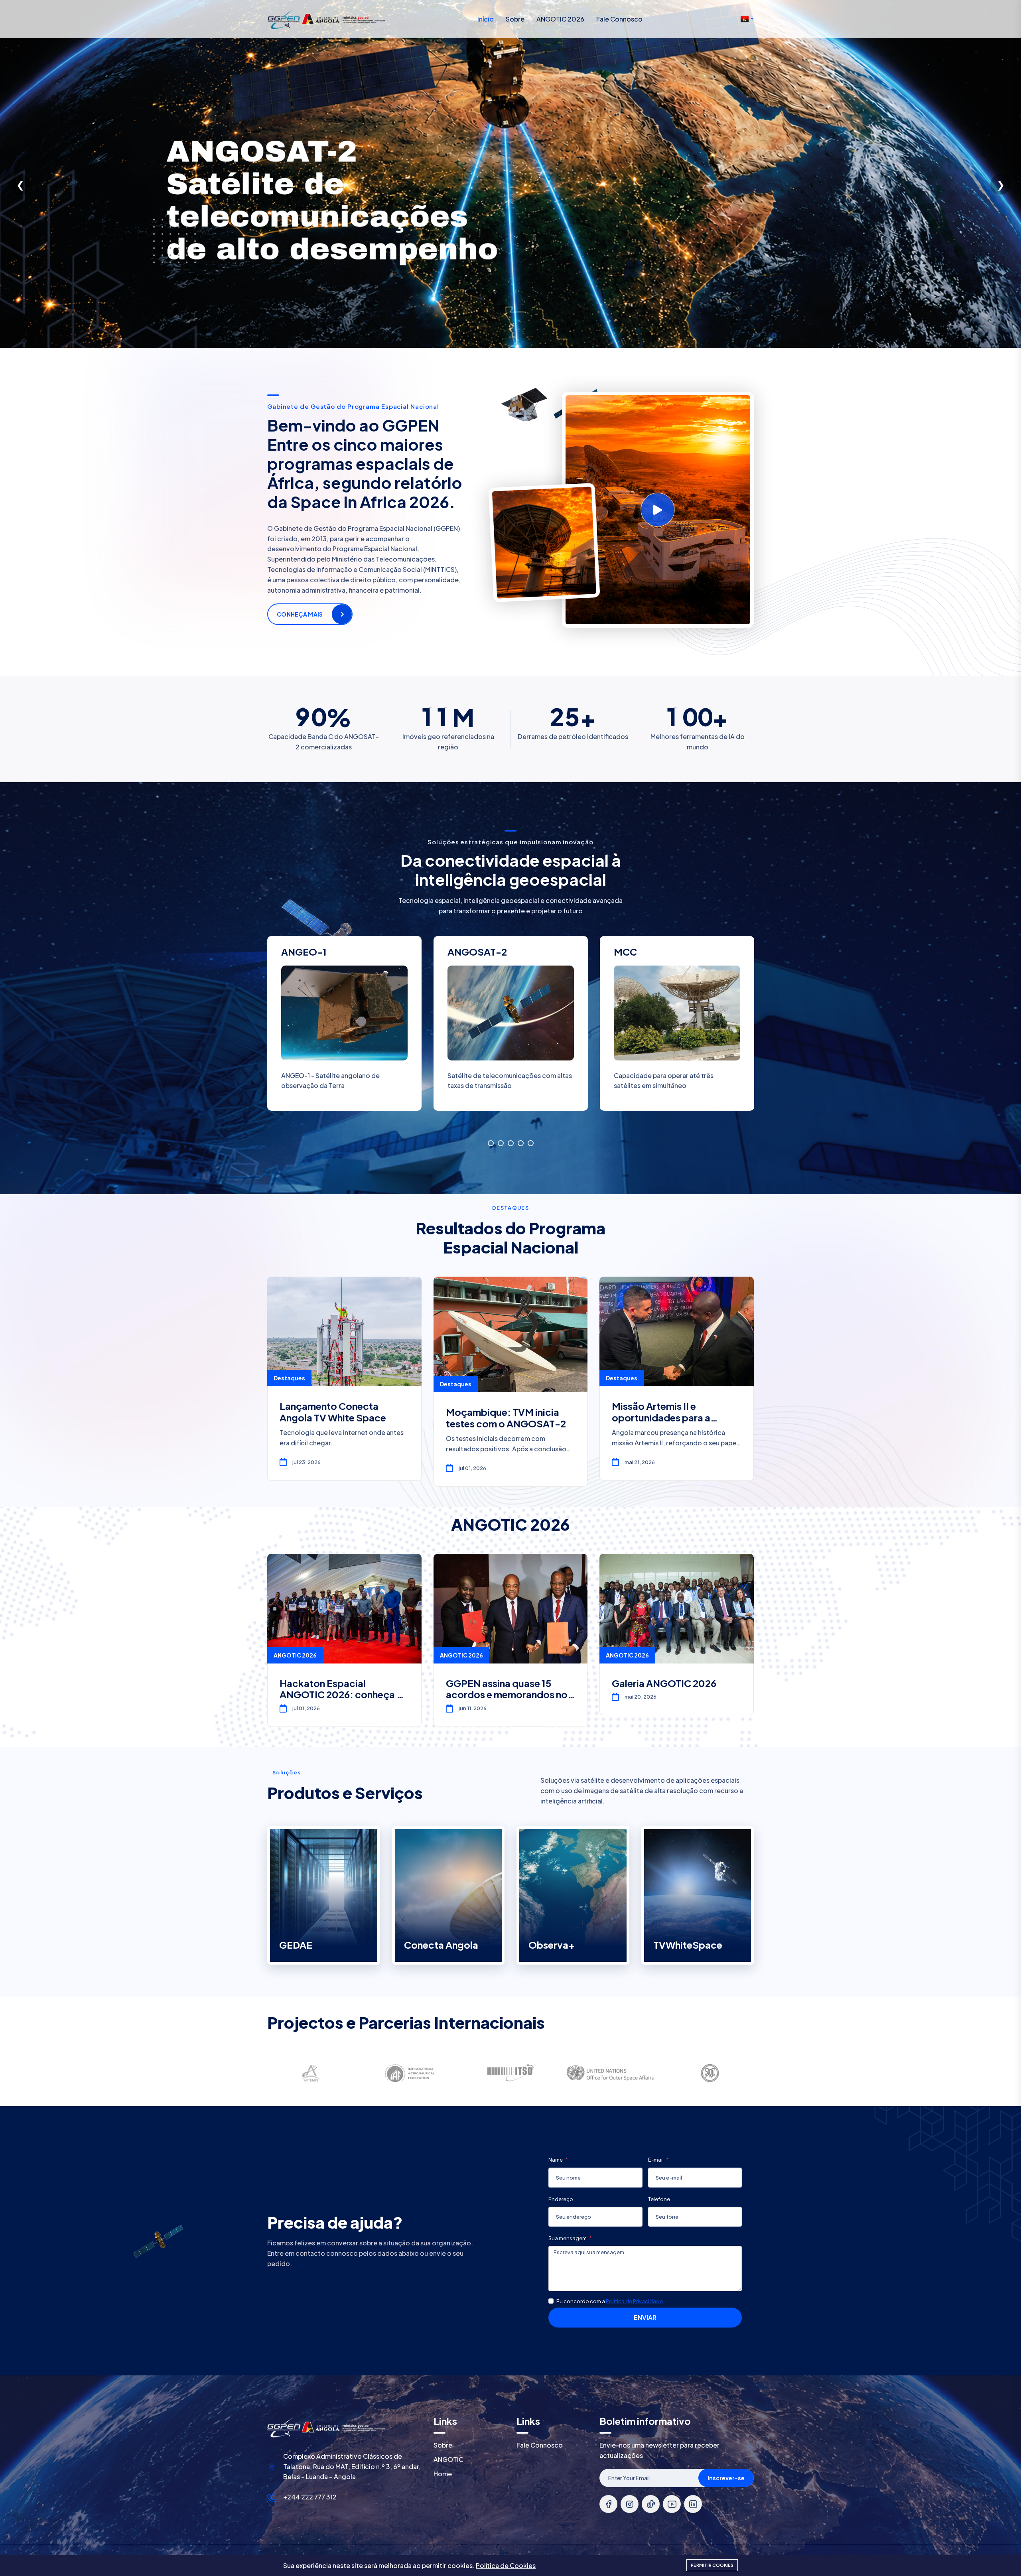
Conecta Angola (441, 1945)
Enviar (645, 2317)
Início (486, 19)
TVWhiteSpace (688, 1945)
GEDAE (296, 1945)
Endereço (561, 2199)
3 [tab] (511, 1143)
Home (443, 2474)
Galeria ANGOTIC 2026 (664, 1683)
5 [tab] (531, 1143)
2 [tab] (501, 1143)
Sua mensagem (568, 2238)
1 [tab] (491, 1143)
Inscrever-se (726, 2478)
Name (556, 2160)
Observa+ (552, 1945)
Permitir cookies (712, 2565)
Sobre (515, 19)
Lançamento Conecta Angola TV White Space (333, 1412)
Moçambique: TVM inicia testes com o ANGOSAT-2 (506, 1418)
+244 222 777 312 (310, 2497)
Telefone (659, 2199)
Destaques (289, 1378)
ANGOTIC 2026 (560, 19)
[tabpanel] (511, 1030)
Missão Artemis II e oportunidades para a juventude (661, 1417)
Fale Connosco (619, 19)
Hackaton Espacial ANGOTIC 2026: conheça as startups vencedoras (343, 1695)
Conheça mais (300, 614)
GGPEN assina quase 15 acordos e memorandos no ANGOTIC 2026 (507, 1695)
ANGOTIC (448, 2459)
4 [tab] (521, 1143)
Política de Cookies (506, 2565)
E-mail (656, 2160)
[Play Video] (658, 510)
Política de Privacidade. (635, 2301)
